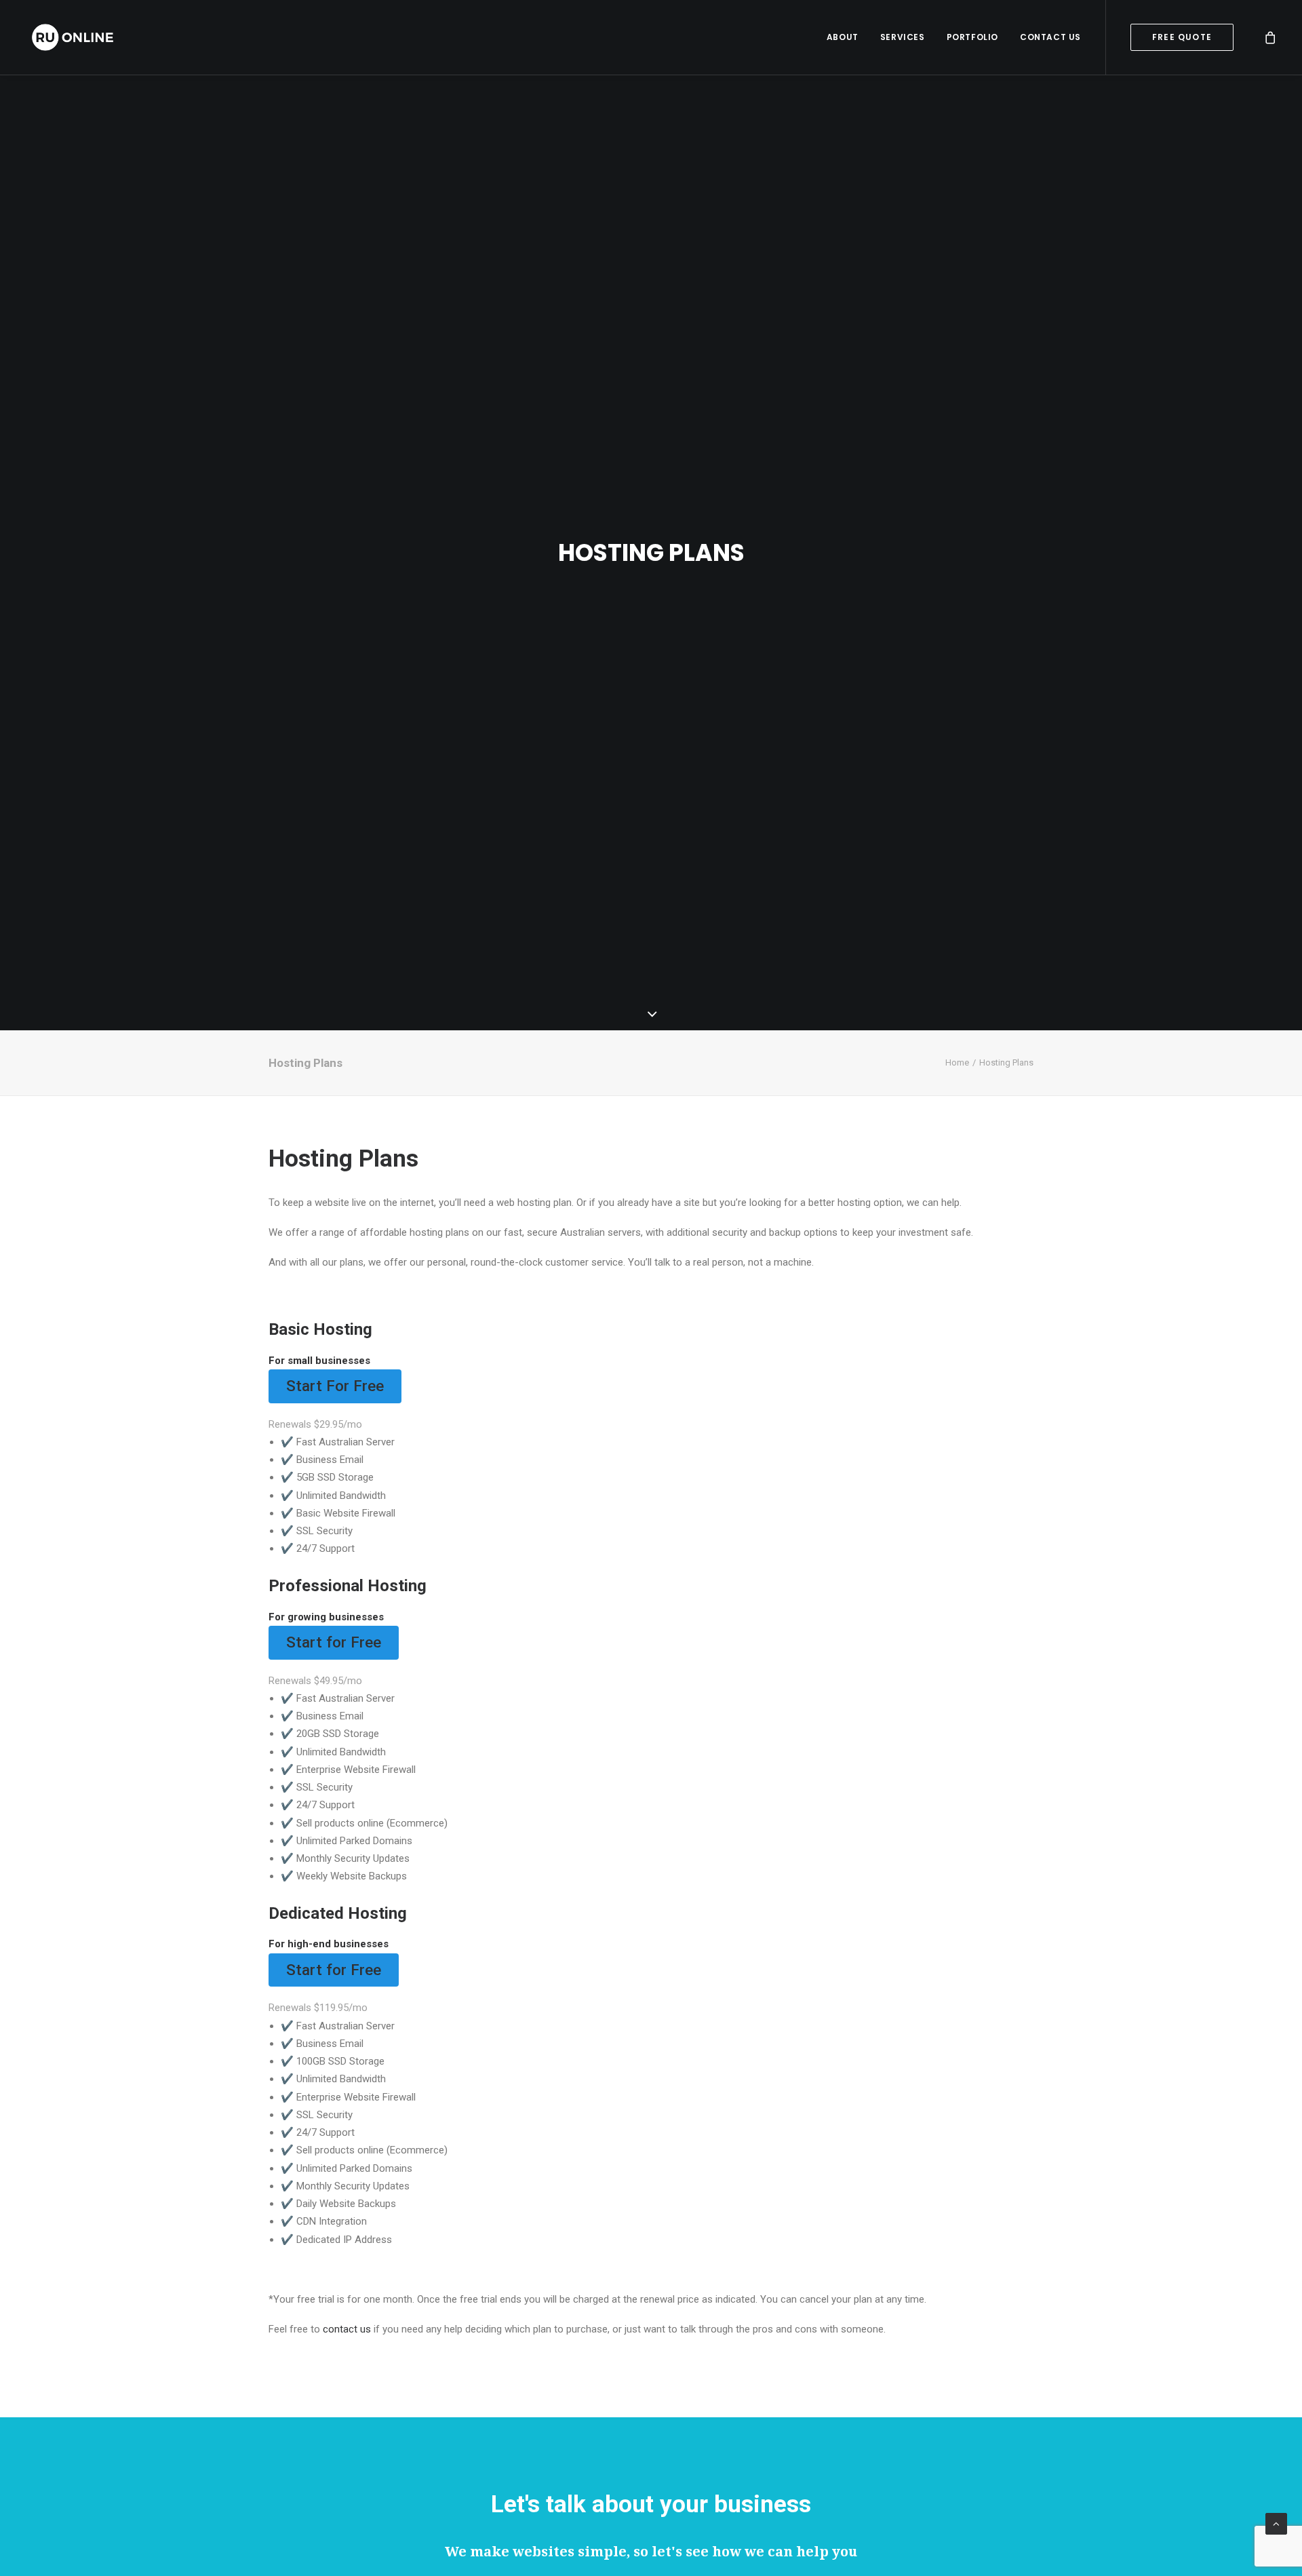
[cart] (1271, 37)
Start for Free (334, 1642)
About (843, 37)
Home (957, 1062)
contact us (347, 2329)
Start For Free (335, 1386)
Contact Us (1050, 37)
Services (903, 37)
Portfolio (972, 37)
